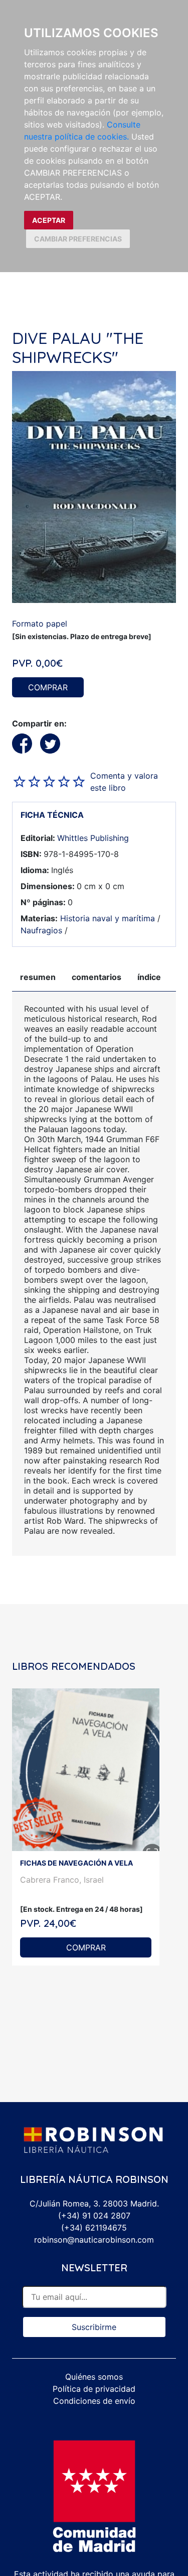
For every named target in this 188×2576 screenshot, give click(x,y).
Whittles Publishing (93, 838)
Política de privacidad (94, 2389)
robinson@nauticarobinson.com (94, 2240)
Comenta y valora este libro (124, 782)
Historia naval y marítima (108, 918)
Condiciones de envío (94, 2401)
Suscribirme (94, 2327)
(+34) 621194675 (94, 2228)
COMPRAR (48, 687)
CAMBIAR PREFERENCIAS (78, 239)
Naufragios (41, 930)
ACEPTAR (49, 220)
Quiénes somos (94, 2377)
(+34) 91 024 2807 (94, 2216)
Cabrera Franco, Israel (62, 1880)
